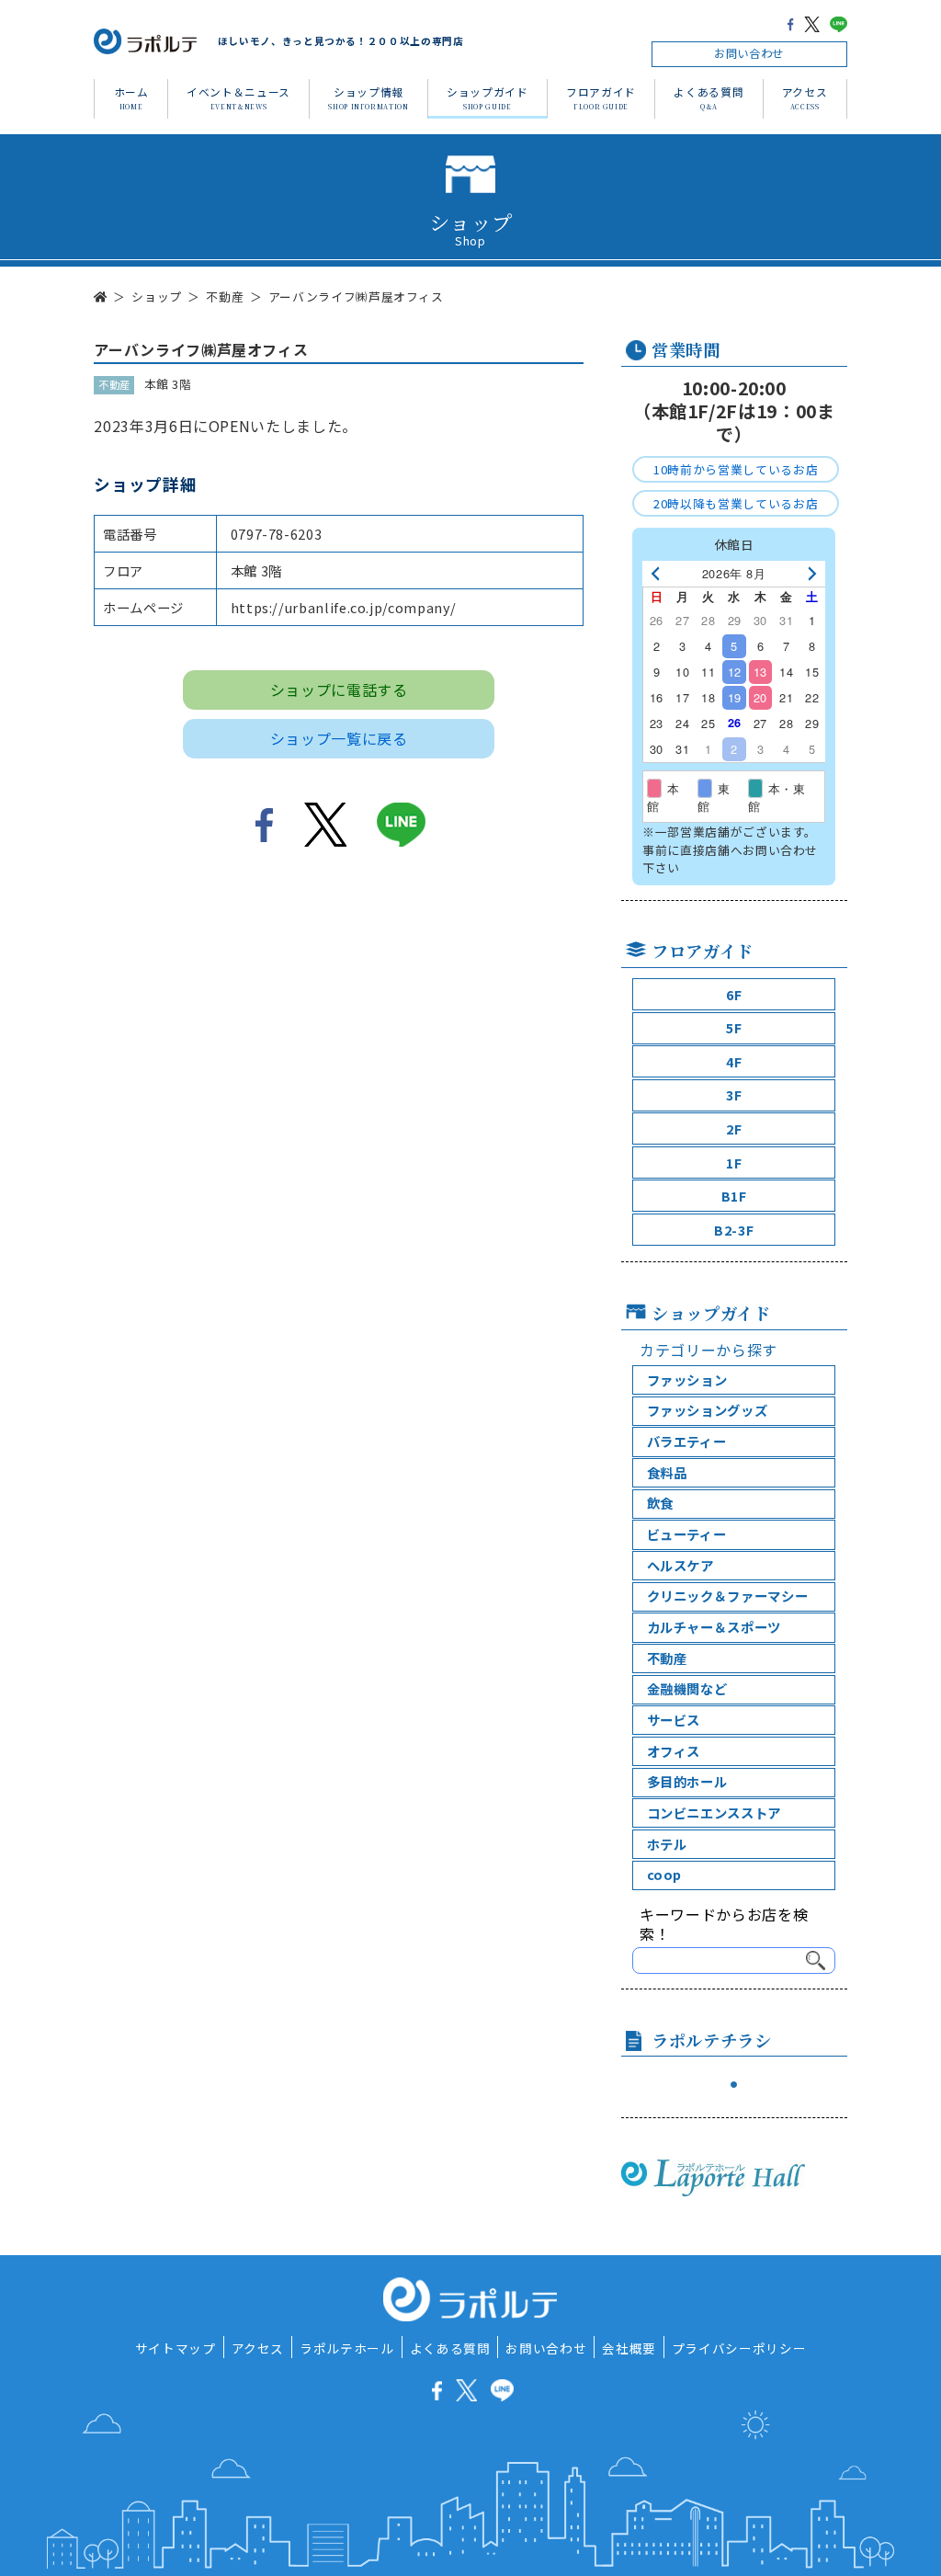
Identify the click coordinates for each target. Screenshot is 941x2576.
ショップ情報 (368, 97)
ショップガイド (487, 97)
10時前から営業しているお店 (736, 469)
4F (734, 1061)
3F (734, 1094)
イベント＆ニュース (238, 97)
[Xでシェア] (812, 23)
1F (734, 1163)
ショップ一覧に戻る (339, 738)
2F (734, 1128)
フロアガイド (601, 97)
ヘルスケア (680, 1565)
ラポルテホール (346, 2348)
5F (734, 1027)
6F (734, 994)
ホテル (667, 1844)
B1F (734, 1196)
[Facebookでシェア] (790, 23)
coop (665, 1874)
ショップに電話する (339, 690)
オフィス (674, 1751)
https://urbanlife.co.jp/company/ (344, 607)
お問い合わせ (749, 53)
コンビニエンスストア (714, 1812)
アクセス (805, 97)
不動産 (667, 1658)
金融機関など (687, 1688)
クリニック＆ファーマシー (728, 1596)
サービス (674, 1720)
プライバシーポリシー (739, 2348)
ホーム (131, 97)
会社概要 (629, 2348)
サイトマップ (176, 2348)
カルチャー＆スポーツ (714, 1627)
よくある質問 (709, 97)
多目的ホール (687, 1781)
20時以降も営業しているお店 (736, 503)
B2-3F (734, 1230)
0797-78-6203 (277, 534)
